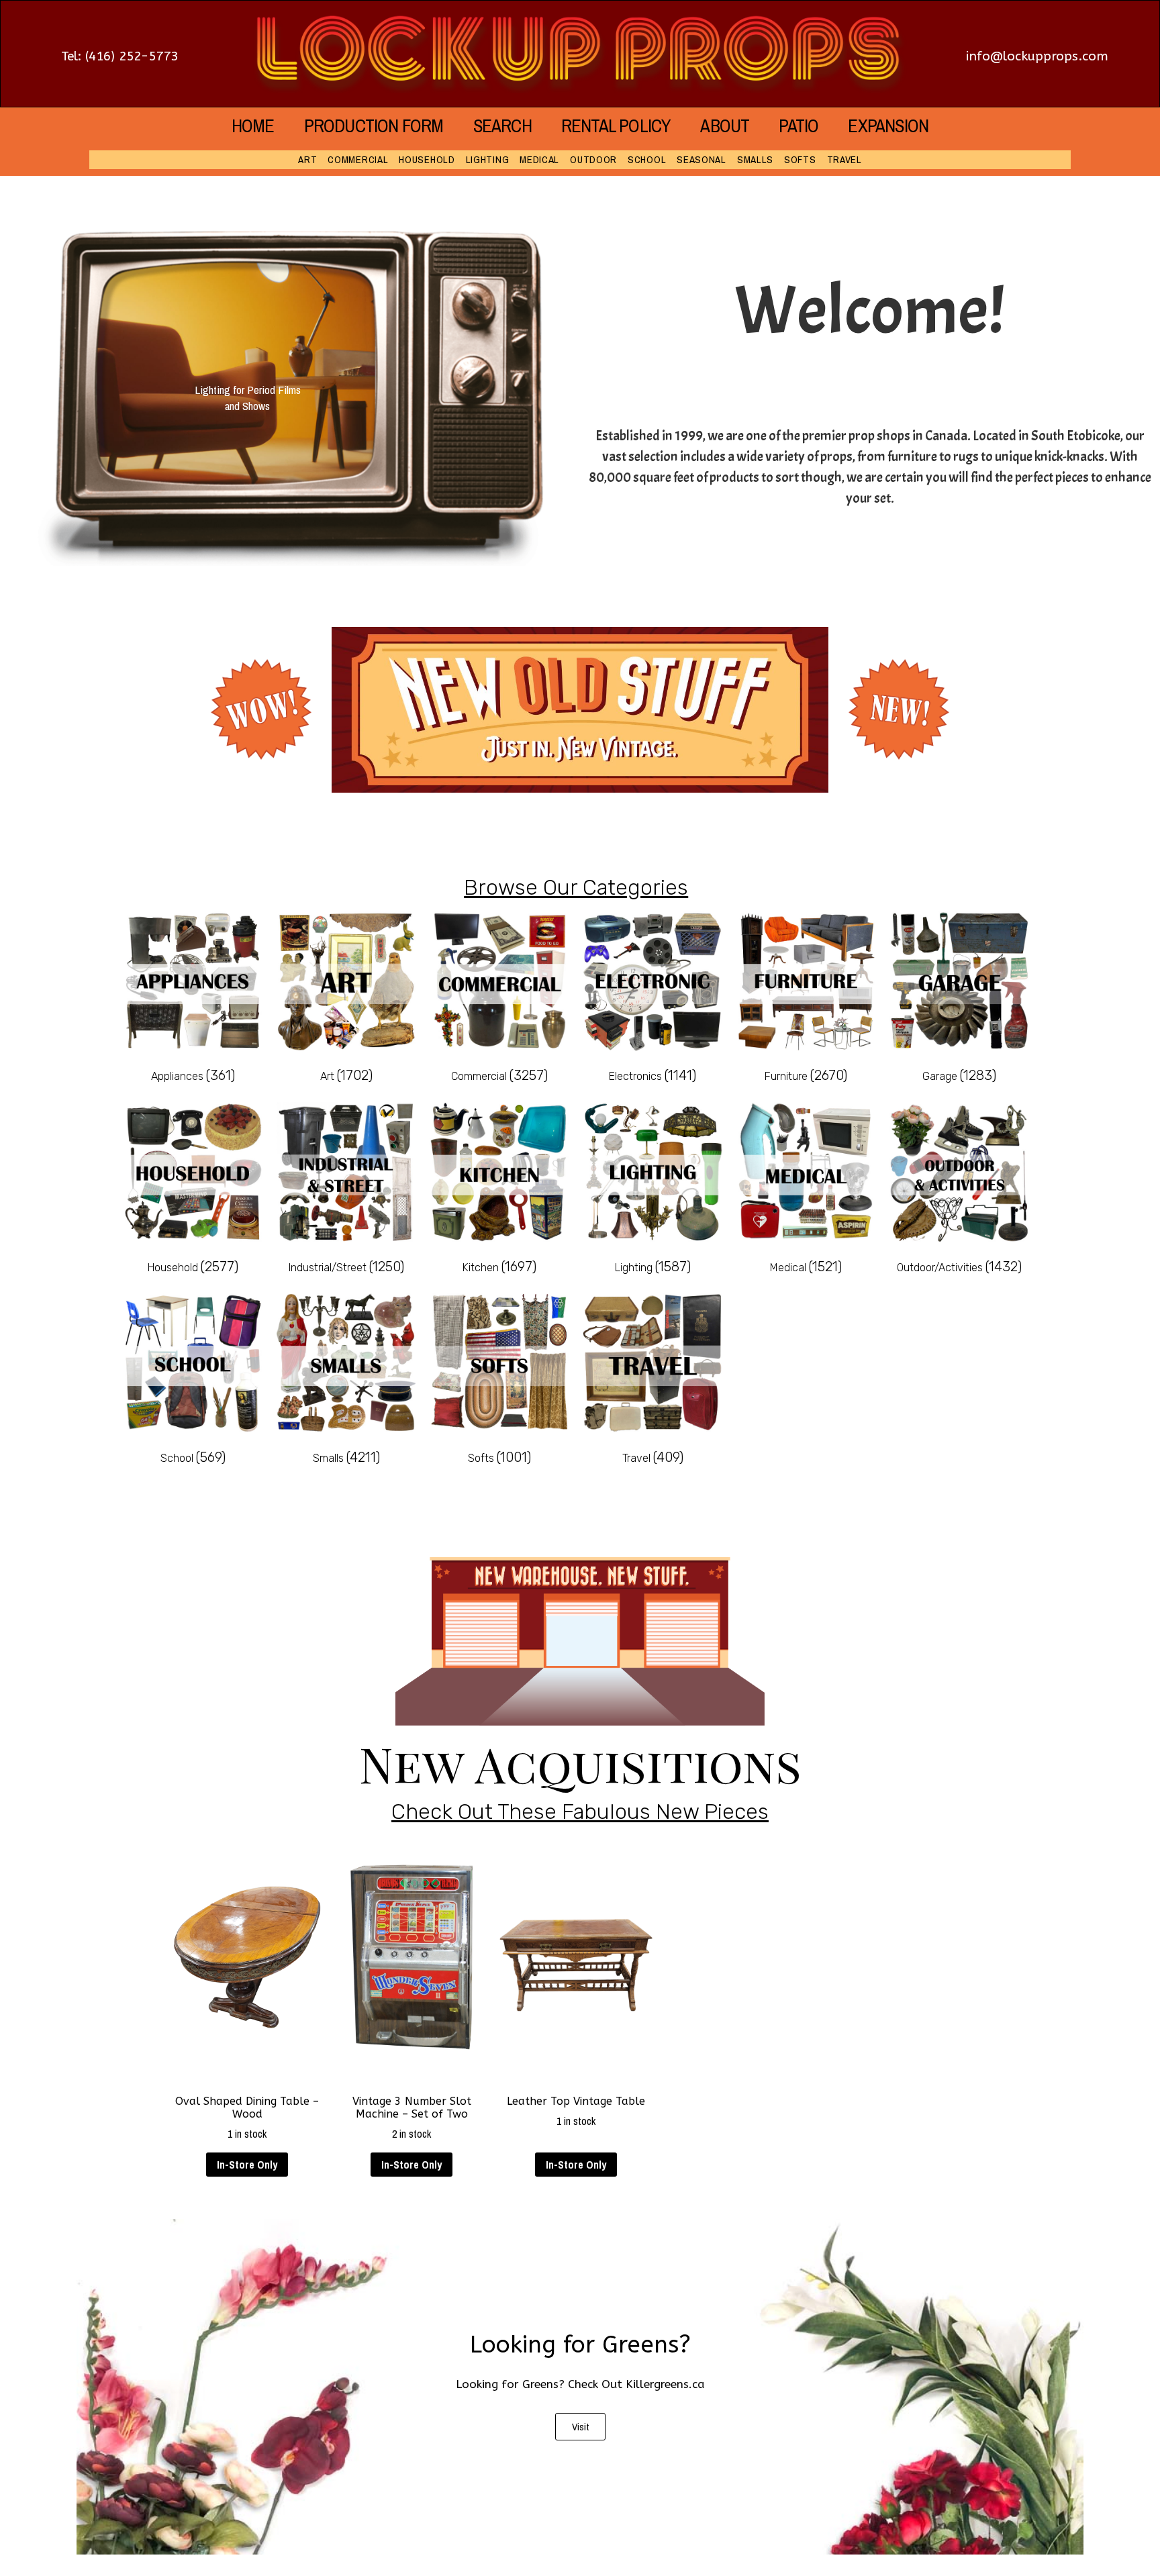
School (647, 159)
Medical (539, 159)
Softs (800, 159)
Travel (844, 159)
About (725, 126)
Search (502, 126)
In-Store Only (247, 2165)
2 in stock (412, 2118)
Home (253, 126)
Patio (799, 126)
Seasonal (702, 159)
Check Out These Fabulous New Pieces (580, 1812)
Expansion (888, 126)
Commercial (358, 159)
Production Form (374, 126)
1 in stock (247, 2118)
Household (427, 159)
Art (307, 159)
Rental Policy (616, 126)
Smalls (755, 159)
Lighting (488, 159)
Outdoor (593, 159)
